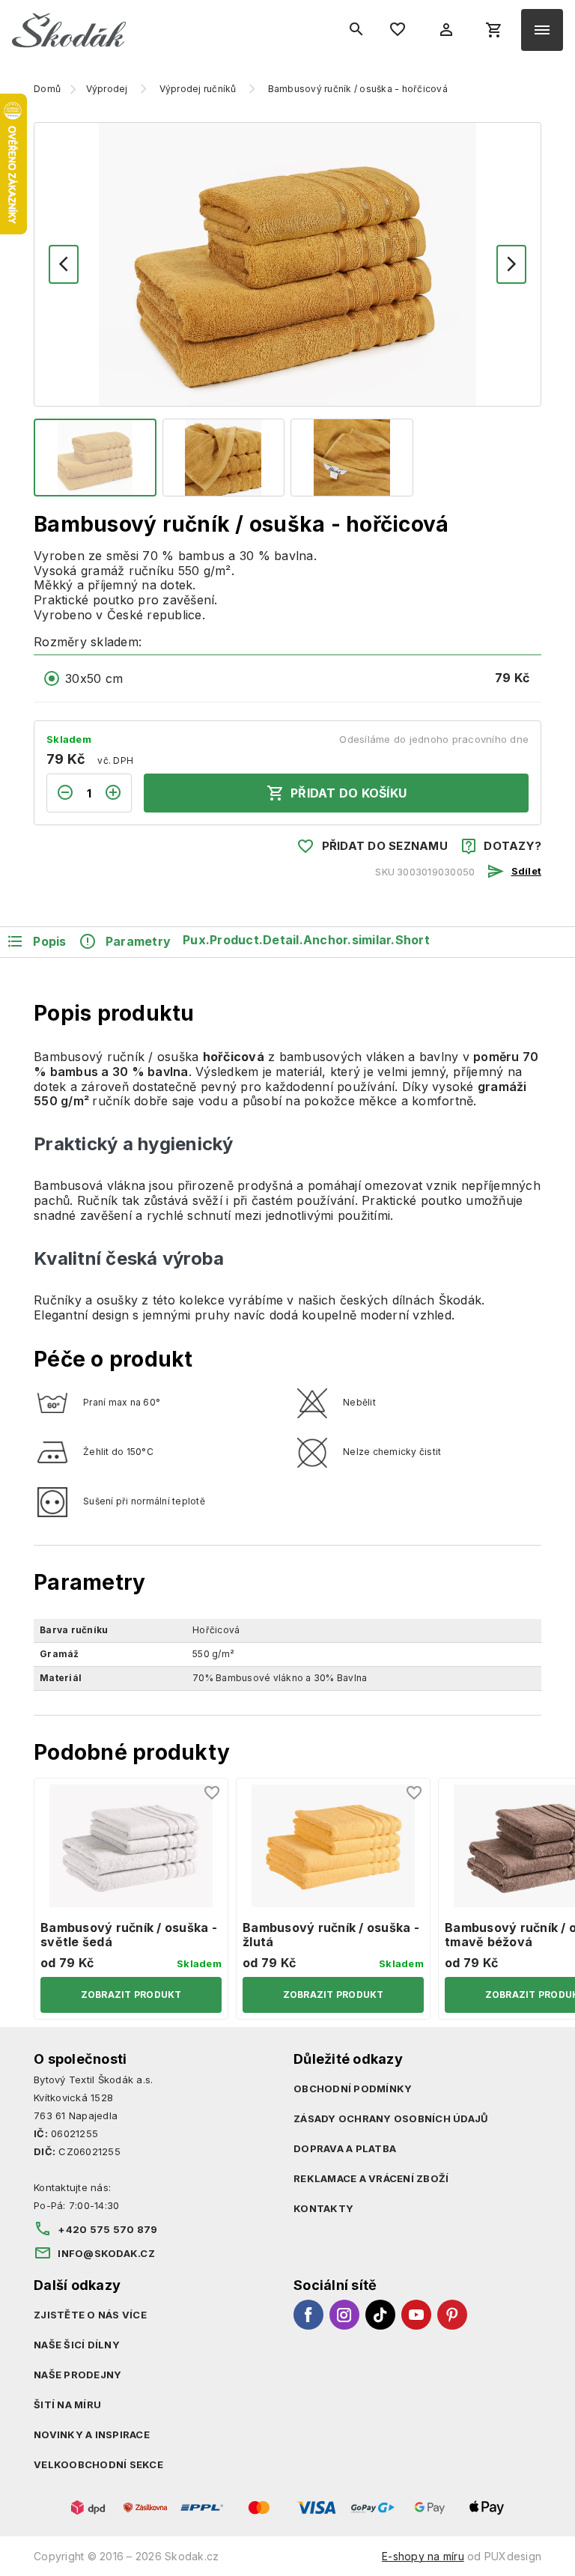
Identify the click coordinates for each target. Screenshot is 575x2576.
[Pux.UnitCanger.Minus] (61, 793)
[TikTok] (380, 2315)
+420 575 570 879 (107, 2229)
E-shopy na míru (423, 2556)
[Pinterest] (452, 2315)
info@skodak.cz (106, 2253)
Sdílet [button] (526, 871)
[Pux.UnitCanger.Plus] (118, 793)
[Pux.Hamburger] (542, 30)
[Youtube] (416, 2315)
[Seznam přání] (213, 1793)
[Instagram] (344, 2315)
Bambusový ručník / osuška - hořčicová (358, 89)
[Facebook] (308, 2315)
